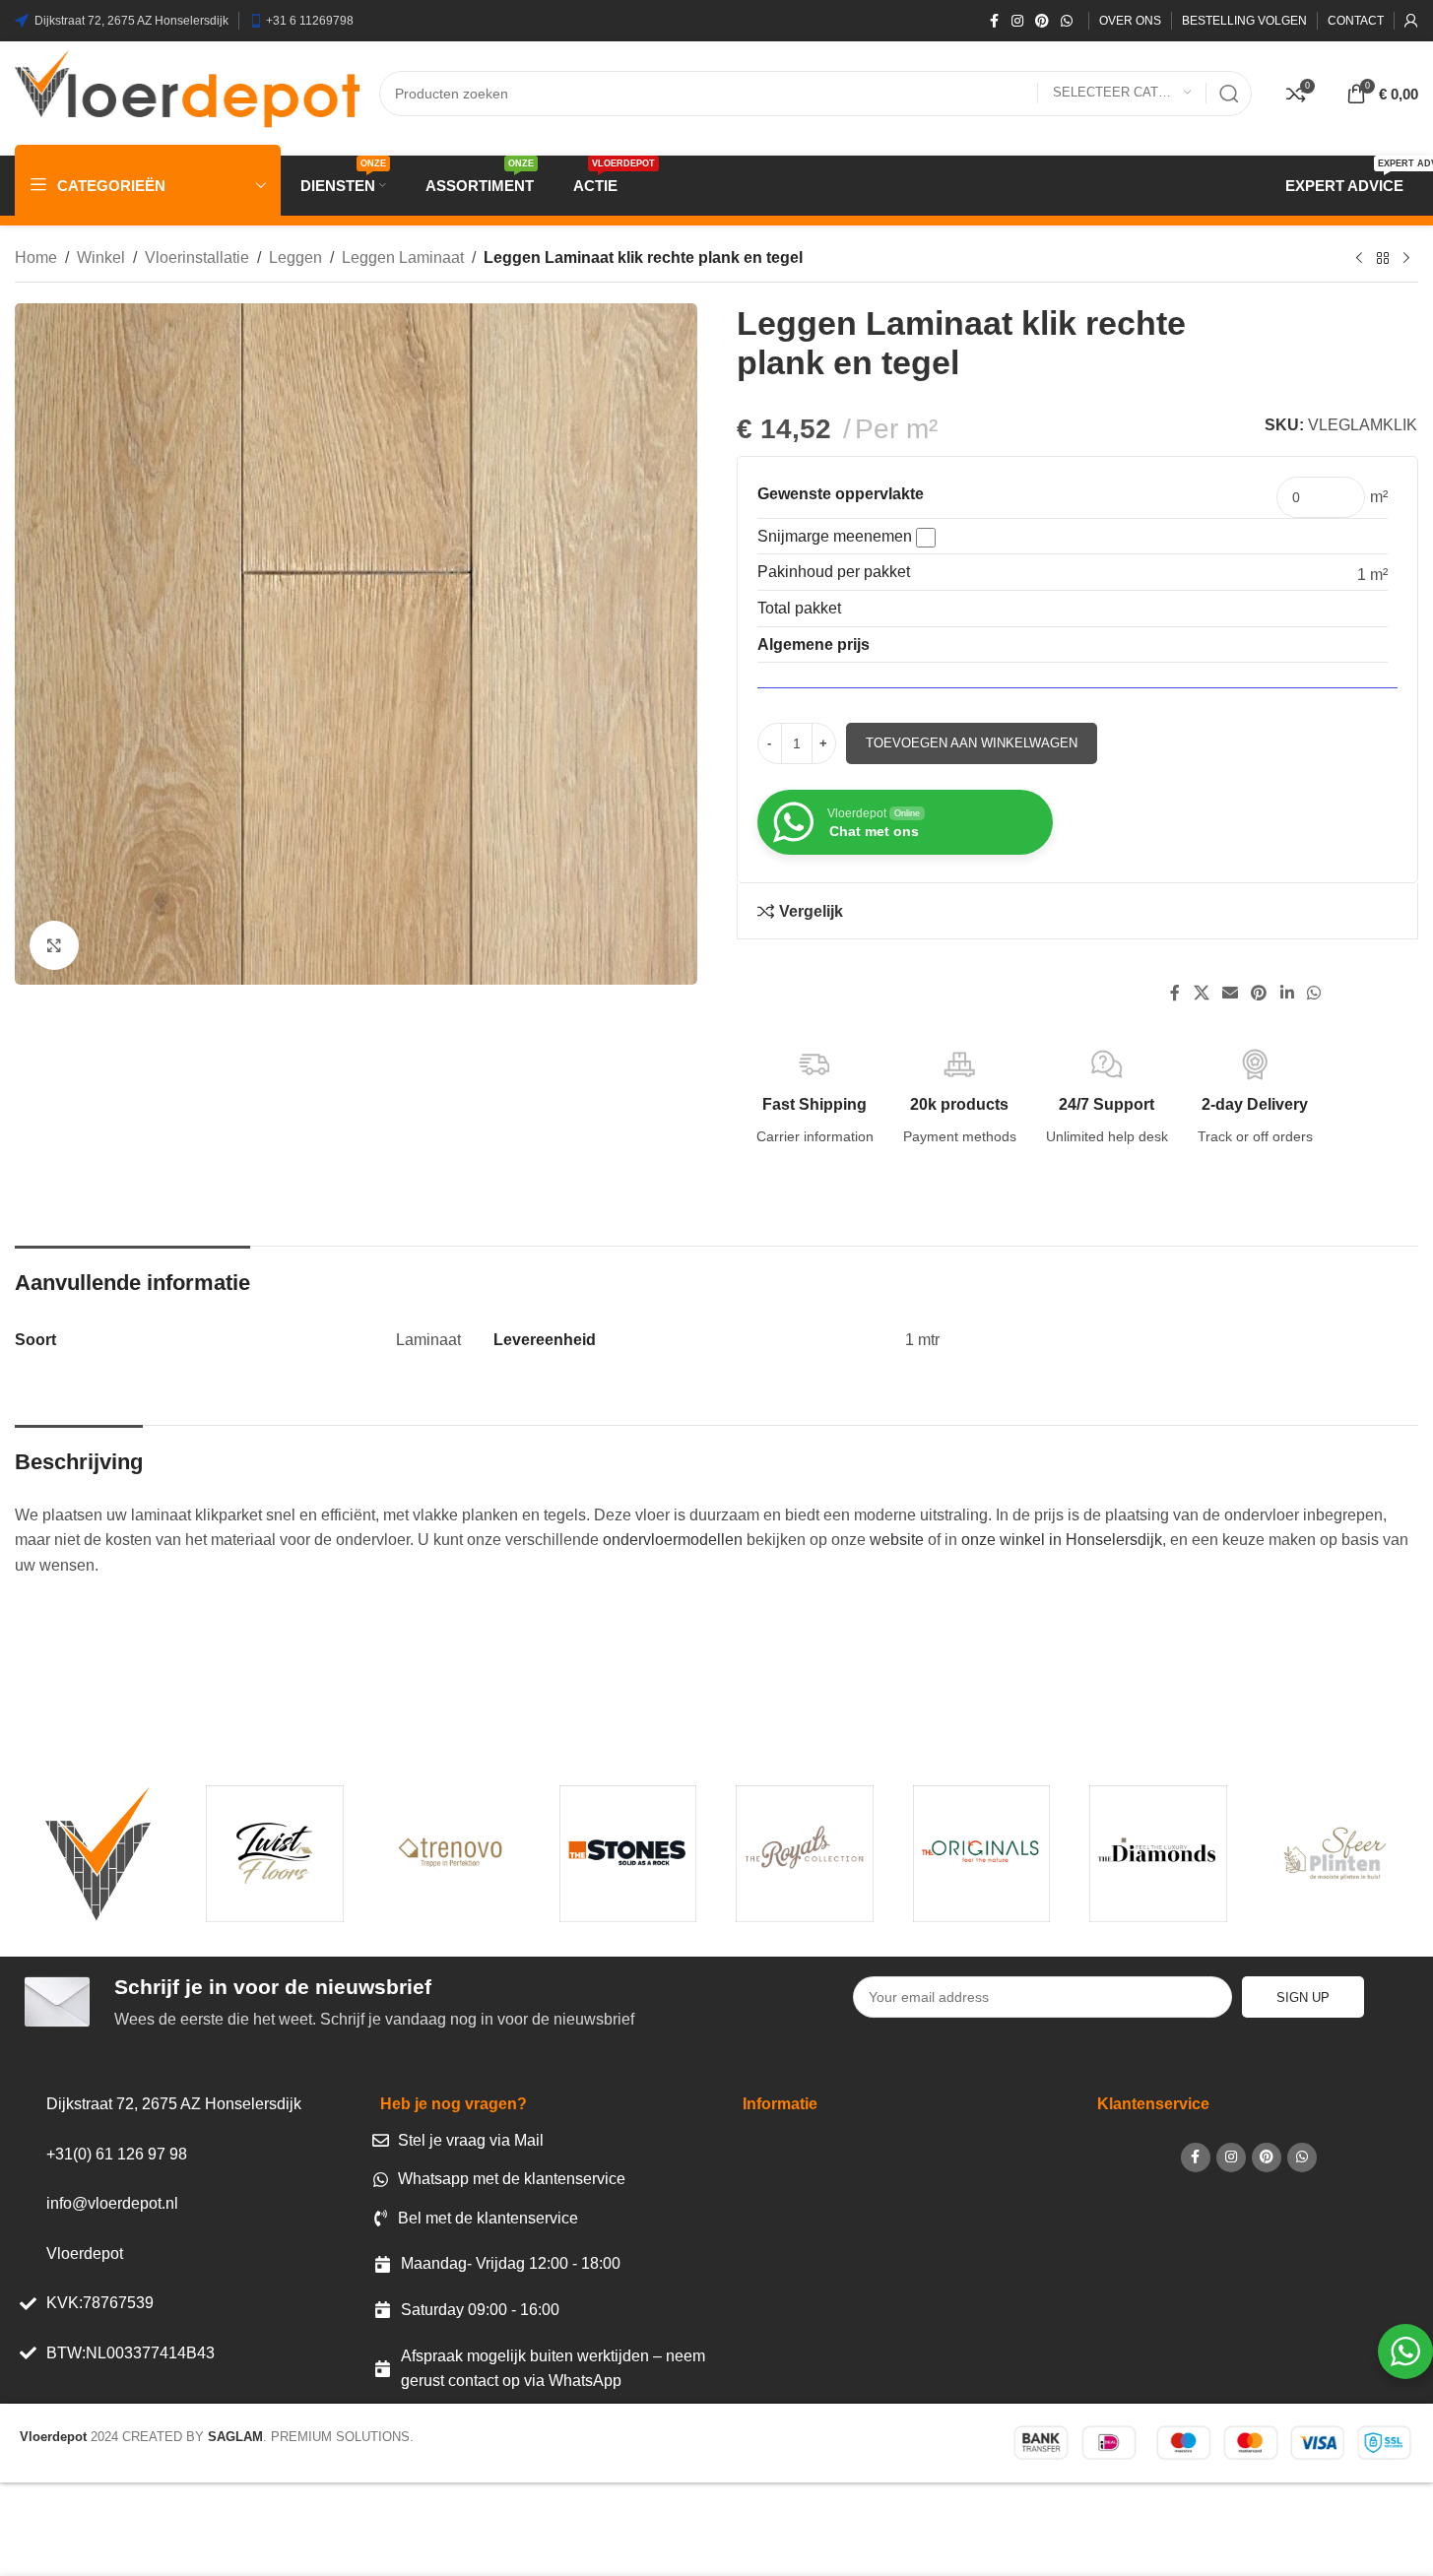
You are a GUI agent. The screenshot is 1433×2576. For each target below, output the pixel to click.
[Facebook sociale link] (994, 21)
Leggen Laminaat (403, 258)
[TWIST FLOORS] (274, 1853)
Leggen (295, 258)
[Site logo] (187, 92)
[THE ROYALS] (804, 1853)
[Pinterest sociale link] (1042, 21)
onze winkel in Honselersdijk (1062, 1540)
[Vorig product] (1359, 259)
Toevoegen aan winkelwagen (972, 743)
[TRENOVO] (452, 1853)
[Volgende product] (1406, 259)
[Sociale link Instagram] (1017, 21)
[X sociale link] (1201, 994)
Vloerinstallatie (197, 258)
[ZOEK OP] (1229, 94)
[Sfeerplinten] (1335, 1853)
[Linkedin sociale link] (1287, 994)
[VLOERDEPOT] (98, 1853)
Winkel (101, 258)
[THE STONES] (628, 1853)
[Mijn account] (1411, 21)
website (897, 1540)
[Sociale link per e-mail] (1230, 994)
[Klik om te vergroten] (54, 945)
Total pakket (799, 608)
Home (36, 258)
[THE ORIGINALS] (981, 1853)
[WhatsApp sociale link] (1067, 21)
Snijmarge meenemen (837, 536)
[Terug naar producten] (1383, 259)
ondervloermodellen (673, 1540)
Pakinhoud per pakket (834, 572)
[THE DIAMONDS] (1158, 1853)
